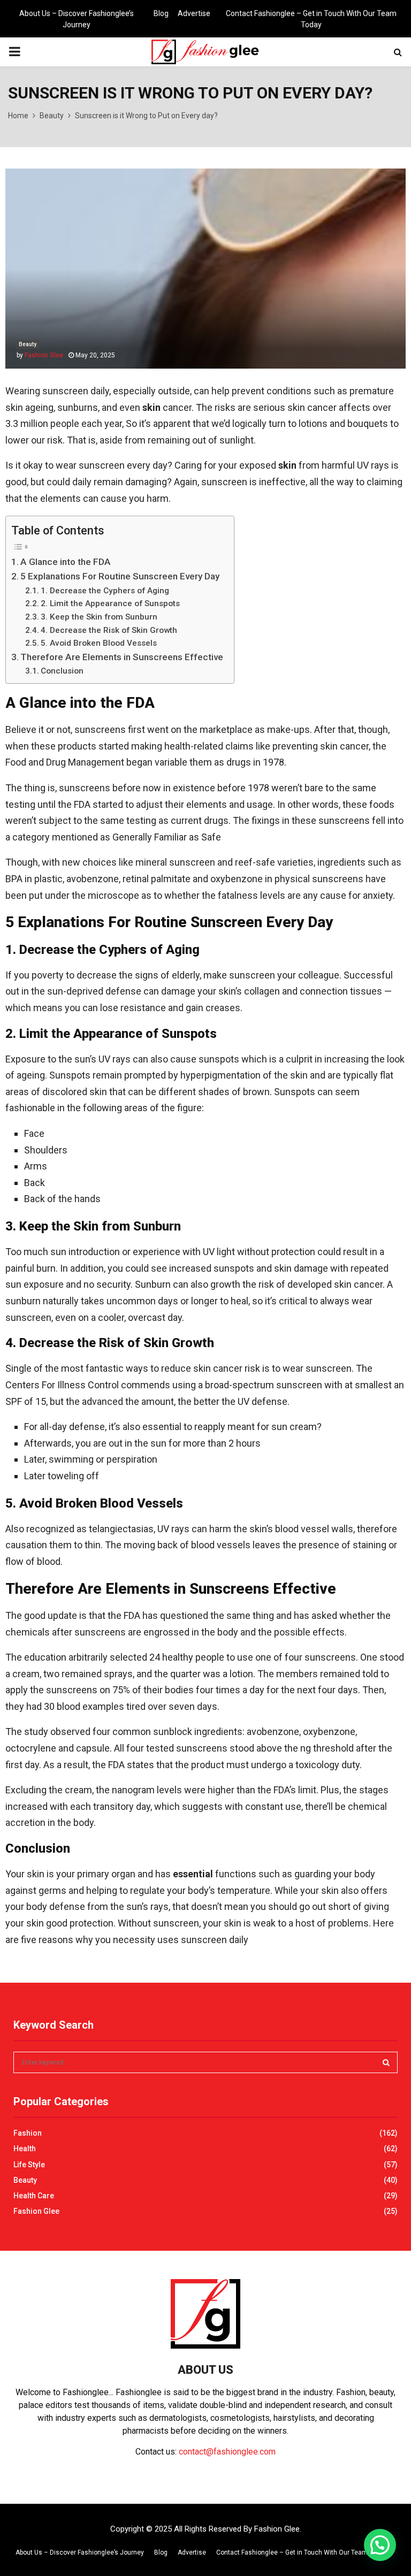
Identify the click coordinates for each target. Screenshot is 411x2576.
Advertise (194, 13)
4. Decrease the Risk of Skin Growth (109, 630)
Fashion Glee (44, 355)
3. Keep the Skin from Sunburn (99, 617)
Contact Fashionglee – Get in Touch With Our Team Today (311, 19)
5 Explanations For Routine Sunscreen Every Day (120, 576)
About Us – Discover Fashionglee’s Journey (77, 19)
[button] (380, 2545)
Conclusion (62, 671)
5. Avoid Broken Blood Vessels (99, 643)
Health (25, 2149)
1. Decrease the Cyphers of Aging (105, 591)
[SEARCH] (386, 2062)
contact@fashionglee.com (227, 2452)
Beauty (28, 344)
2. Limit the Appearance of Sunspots (110, 603)
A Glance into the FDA (66, 562)
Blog (161, 13)
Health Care (34, 2196)
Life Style (29, 2165)
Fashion (28, 2133)
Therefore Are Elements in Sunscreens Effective (122, 657)
